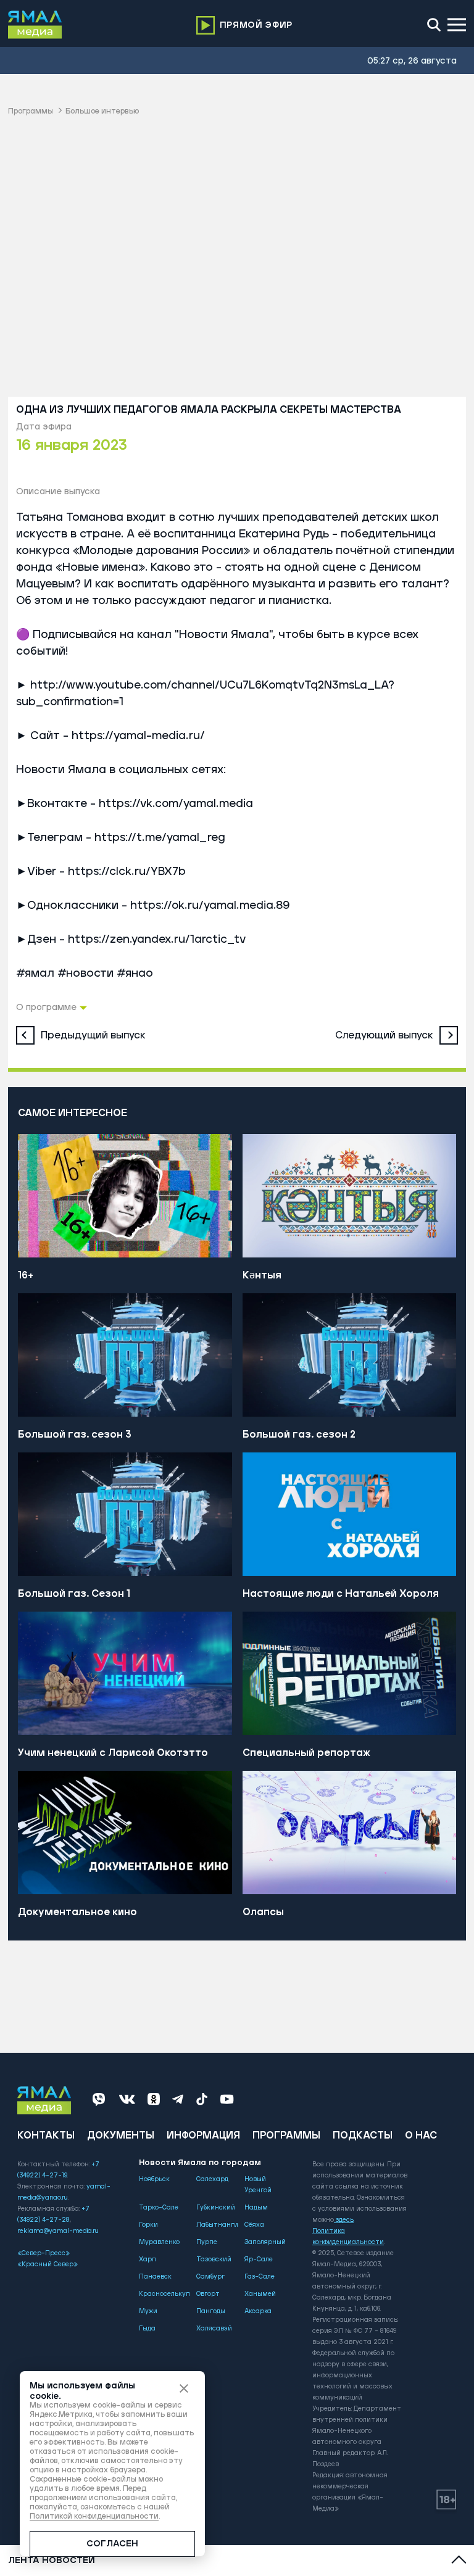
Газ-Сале (260, 2277)
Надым (256, 2208)
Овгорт (208, 2294)
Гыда (147, 2329)
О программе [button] (46, 1008)
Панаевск (155, 2277)
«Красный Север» (48, 2264)
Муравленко (159, 2242)
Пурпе (207, 2242)
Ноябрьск (154, 2179)
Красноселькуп (164, 2294)
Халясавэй (214, 2329)
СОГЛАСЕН (112, 2544)
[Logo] (35, 25)
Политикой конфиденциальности (94, 2516)
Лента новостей (52, 2561)
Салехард (212, 2179)
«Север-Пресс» (44, 2253)
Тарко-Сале (159, 2208)
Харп (148, 2259)
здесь (345, 2220)
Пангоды (211, 2311)
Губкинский (216, 2208)
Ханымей (260, 2294)
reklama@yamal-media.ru (58, 2231)
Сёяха (254, 2225)
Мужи (148, 2311)
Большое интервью (102, 111)
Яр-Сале (259, 2259)
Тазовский (214, 2259)
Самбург (210, 2277)
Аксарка (258, 2311)
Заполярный (265, 2242)
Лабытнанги (217, 2225)
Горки (148, 2225)
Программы (31, 111)
